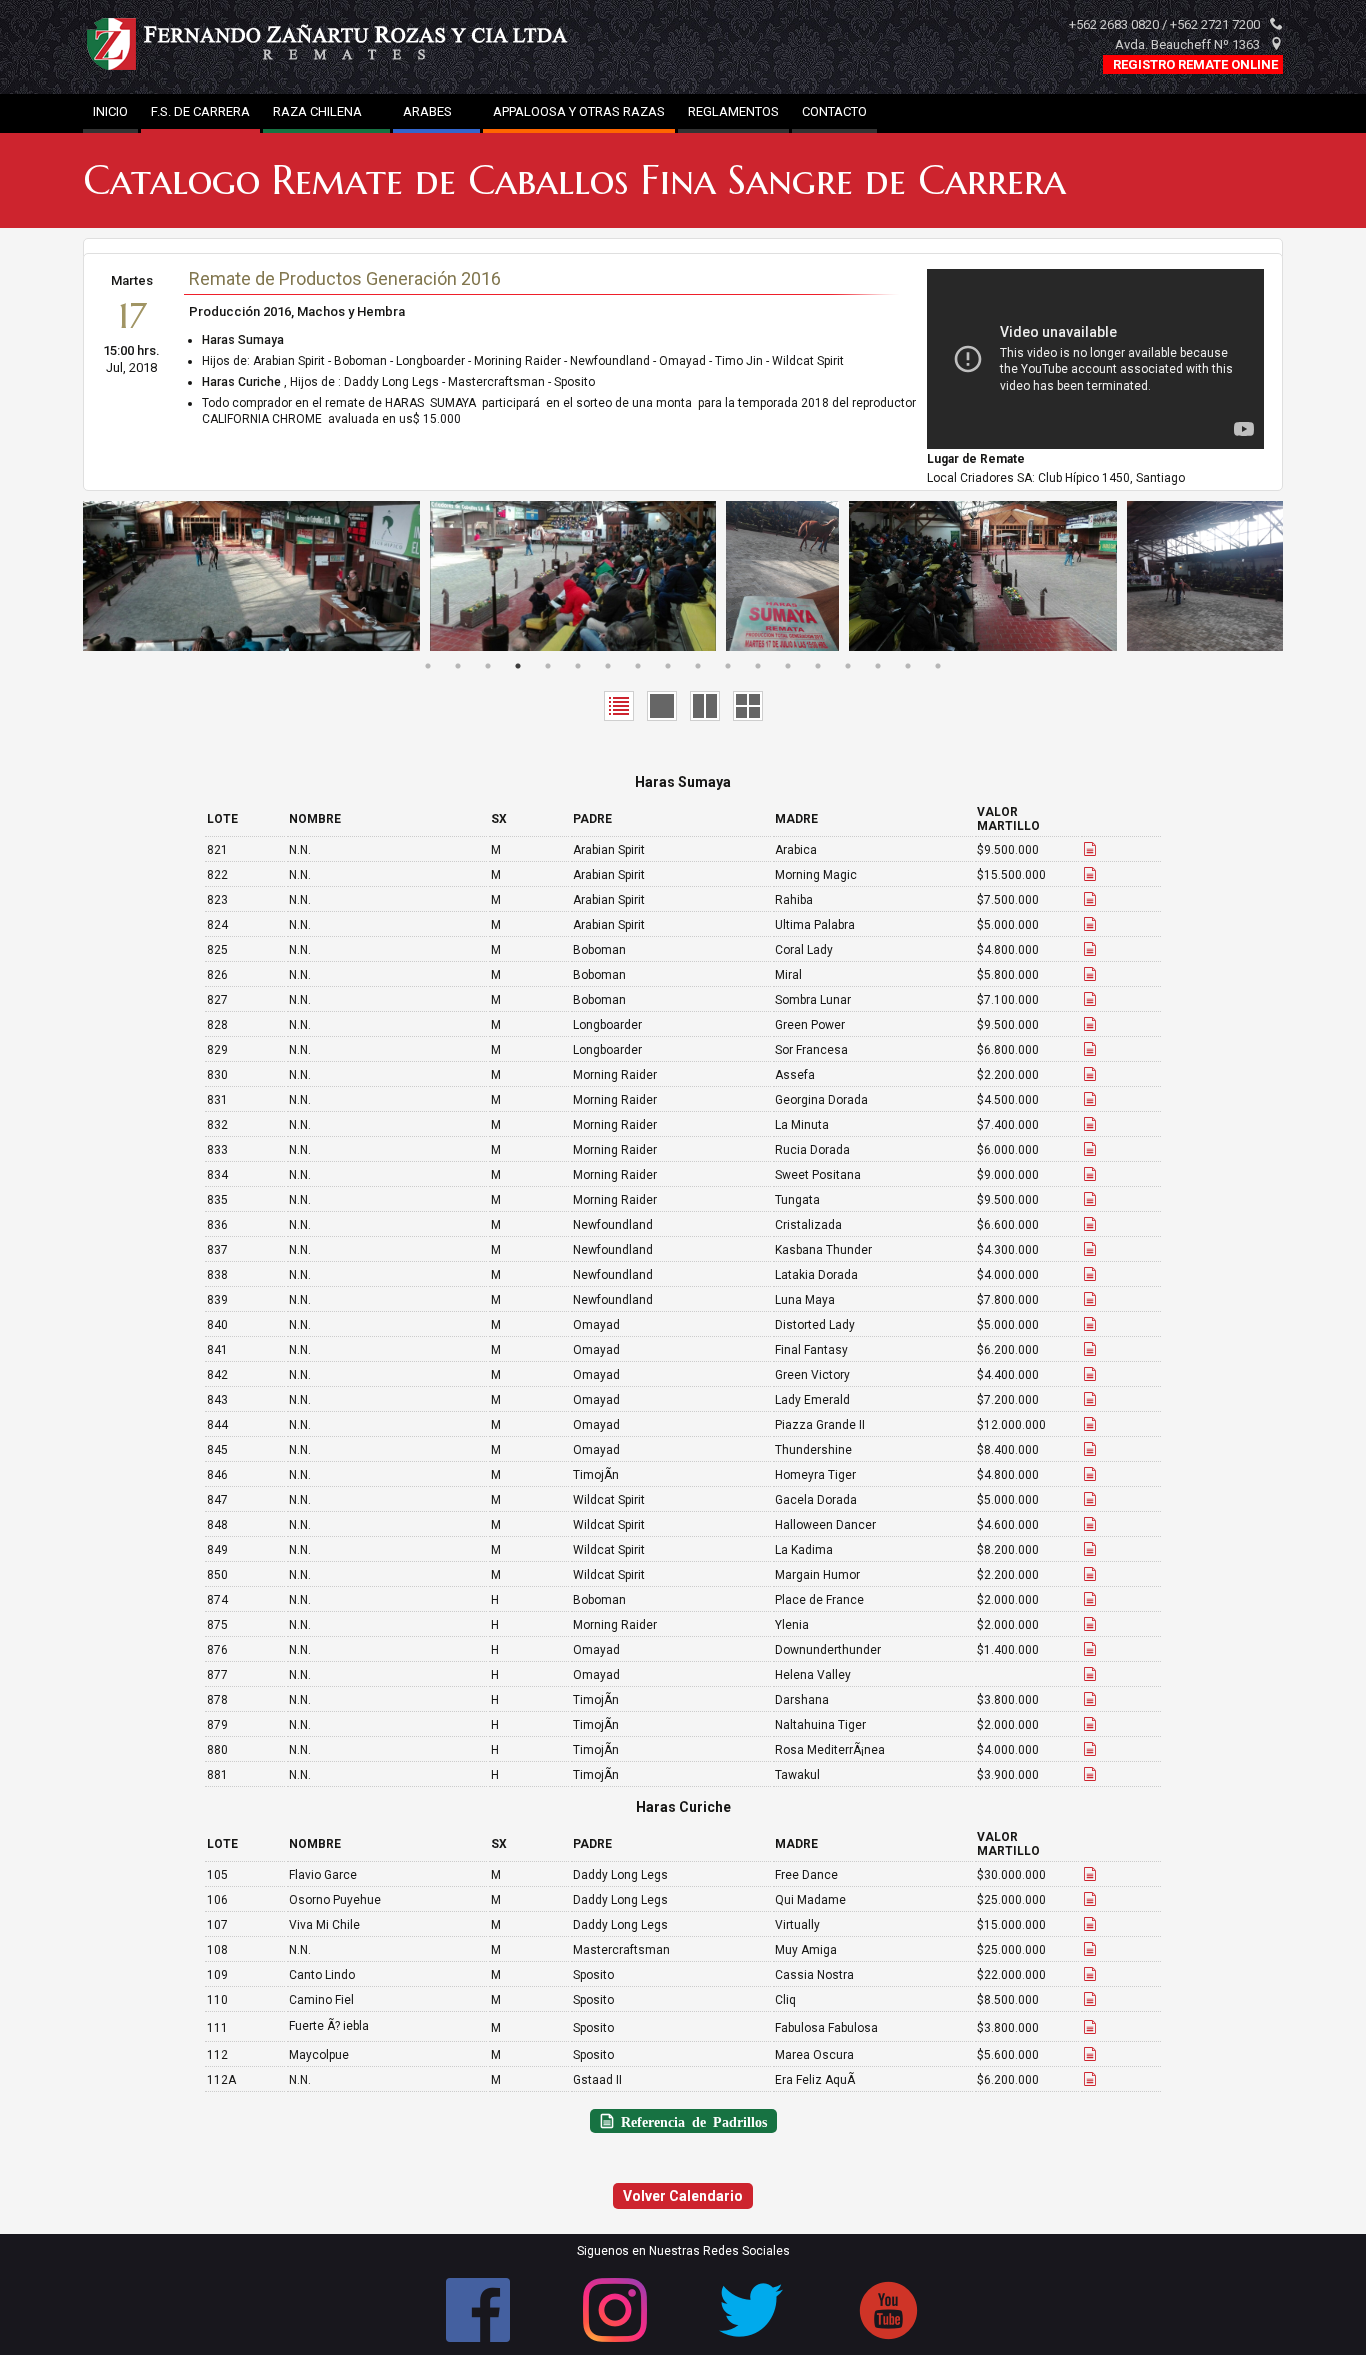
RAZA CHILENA (326, 111)
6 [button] (578, 666)
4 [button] (518, 666)
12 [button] (758, 666)
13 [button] (788, 666)
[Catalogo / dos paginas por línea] (705, 705)
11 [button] (728, 666)
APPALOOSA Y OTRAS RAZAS (579, 111)
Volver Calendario (683, 2196)
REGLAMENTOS (733, 111)
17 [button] (908, 666)
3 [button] (488, 666)
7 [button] (608, 666)
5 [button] (548, 666)
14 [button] (818, 666)
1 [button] (428, 666)
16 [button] (878, 666)
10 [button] (698, 666)
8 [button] (638, 666)
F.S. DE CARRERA (200, 111)
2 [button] (458, 666)
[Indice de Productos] (619, 705)
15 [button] (848, 666)
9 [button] (668, 666)
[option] (256, 576)
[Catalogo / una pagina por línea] (662, 705)
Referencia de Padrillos (690, 2121)
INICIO (110, 111)
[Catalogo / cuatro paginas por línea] (748, 705)
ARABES (436, 111)
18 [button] (938, 666)
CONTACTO (834, 111)
